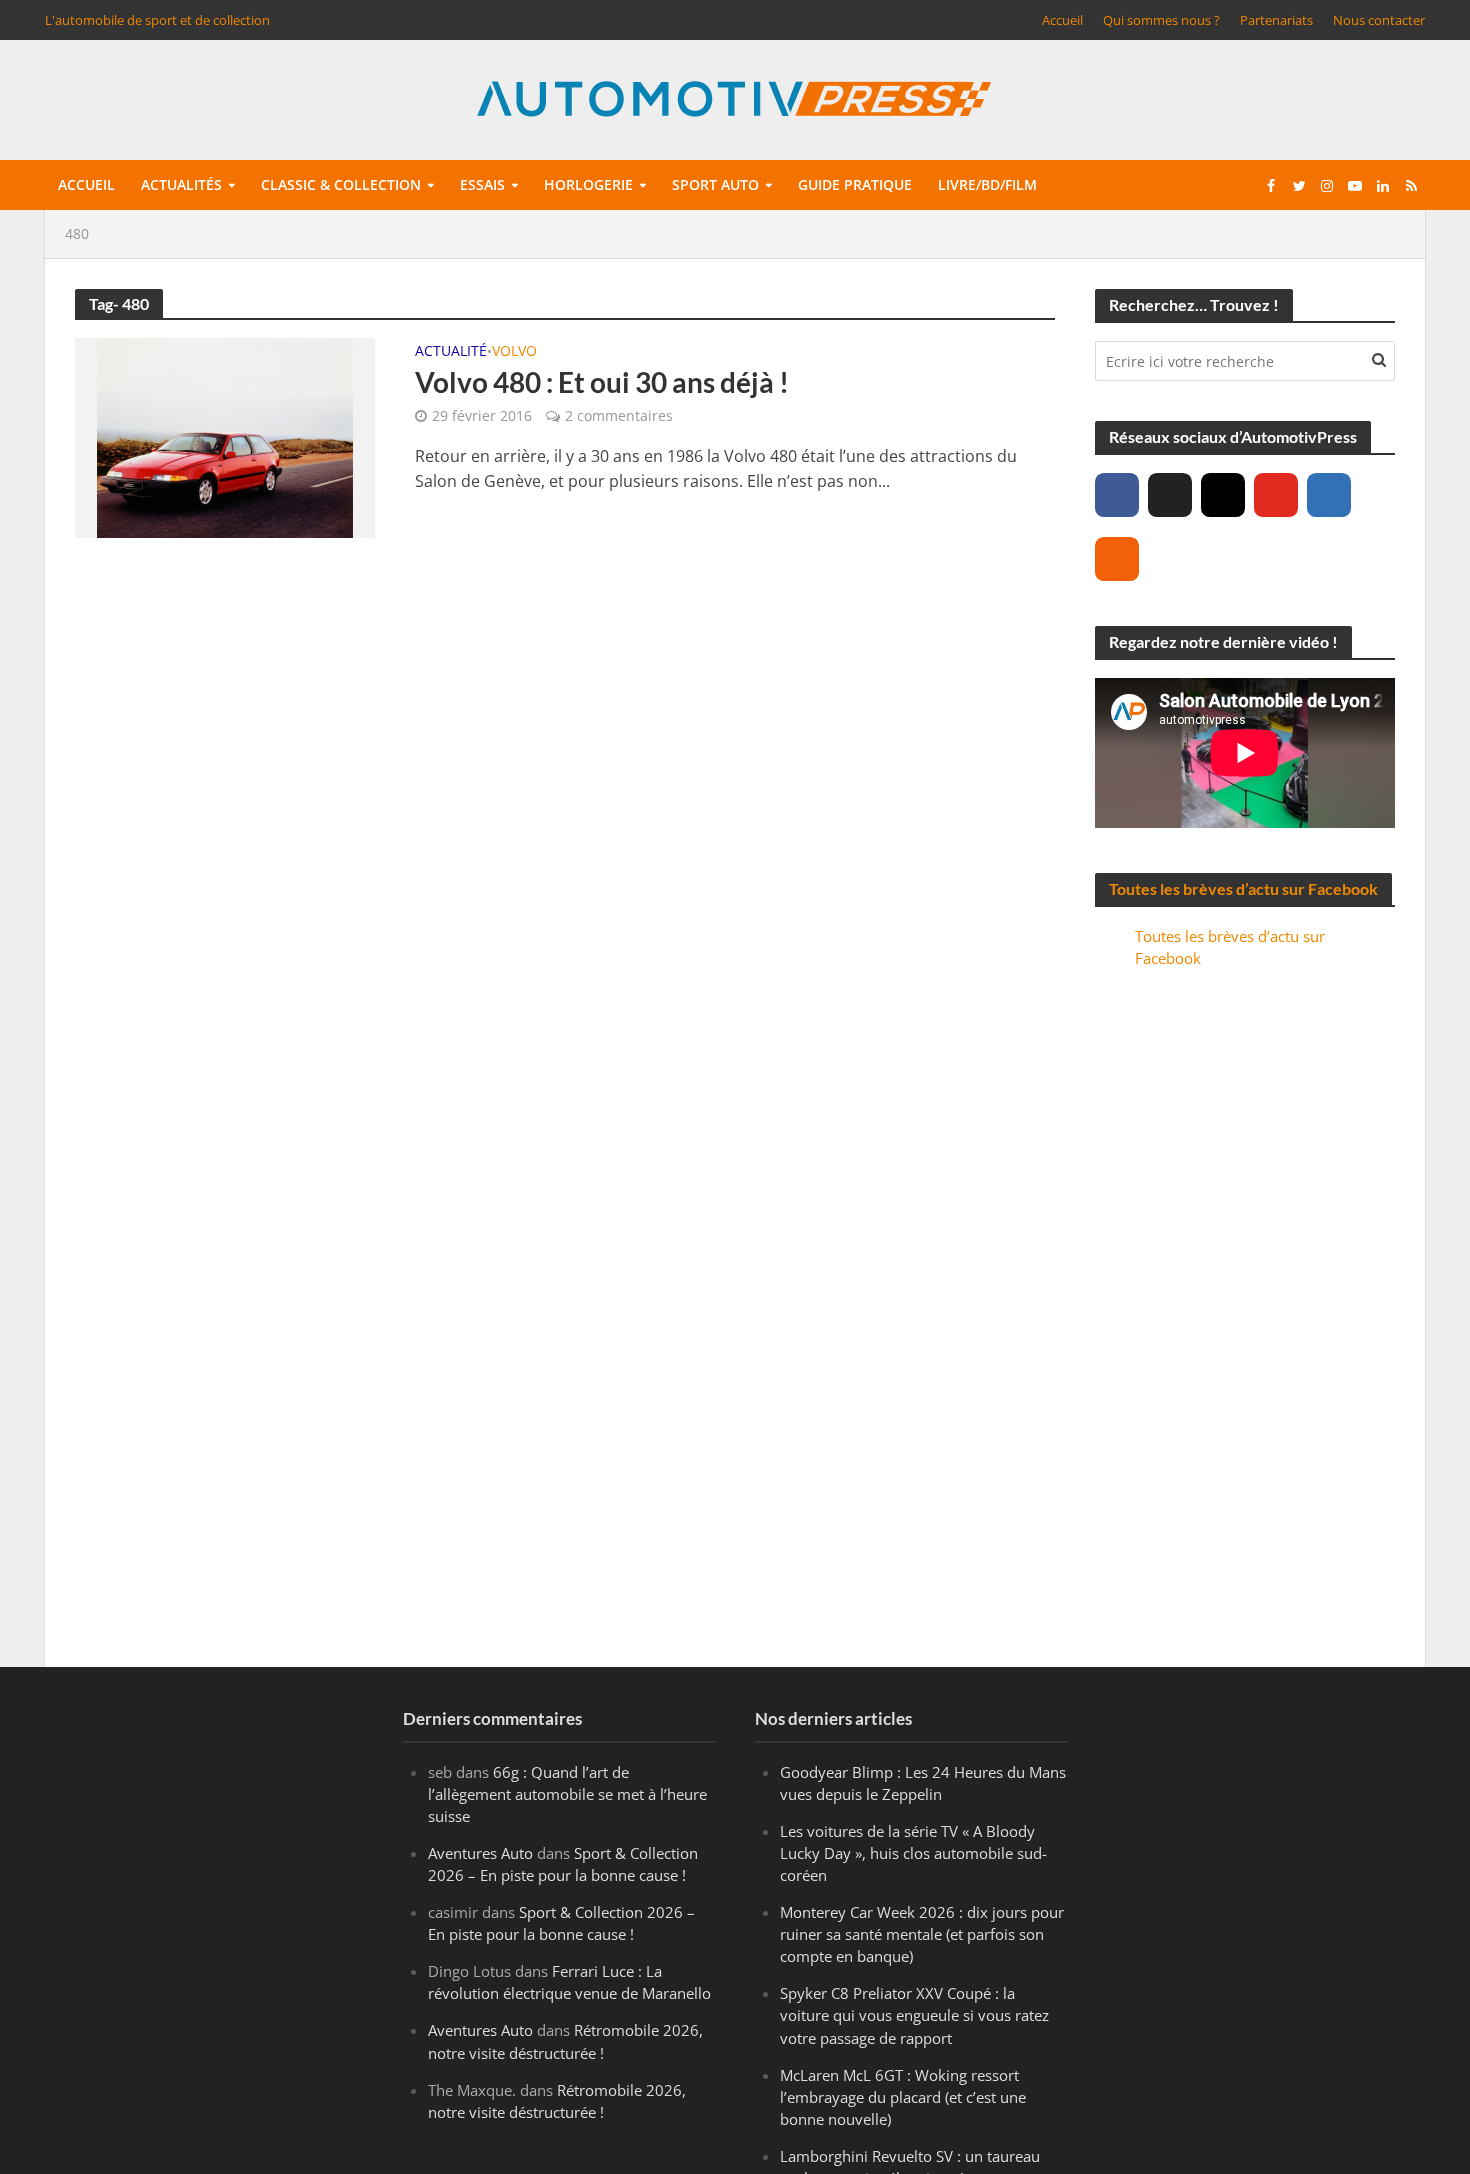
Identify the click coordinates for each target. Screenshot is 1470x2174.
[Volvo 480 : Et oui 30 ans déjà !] (225, 436)
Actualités (181, 184)
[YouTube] (1276, 495)
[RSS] (1117, 559)
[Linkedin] (1329, 495)
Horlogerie (588, 184)
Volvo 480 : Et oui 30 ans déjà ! (602, 382)
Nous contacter (1379, 20)
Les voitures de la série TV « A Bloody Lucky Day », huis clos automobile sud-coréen (913, 1853)
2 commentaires (619, 415)
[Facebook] (1117, 495)
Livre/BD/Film (987, 184)
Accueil (1062, 20)
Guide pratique (855, 184)
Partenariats (1276, 20)
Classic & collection (341, 184)
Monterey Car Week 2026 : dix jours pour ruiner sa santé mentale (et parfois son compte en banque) (922, 1934)
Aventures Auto (480, 1853)
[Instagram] (1223, 495)
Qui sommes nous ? (1161, 20)
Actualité (451, 352)
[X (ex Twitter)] (1170, 495)
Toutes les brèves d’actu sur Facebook (1243, 888)
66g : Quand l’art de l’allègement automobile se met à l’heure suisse (567, 1794)
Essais (482, 184)
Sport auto (715, 184)
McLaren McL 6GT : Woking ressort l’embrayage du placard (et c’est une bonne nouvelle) (903, 2097)
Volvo (514, 352)
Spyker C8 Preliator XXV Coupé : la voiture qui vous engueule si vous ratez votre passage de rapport (914, 2015)
